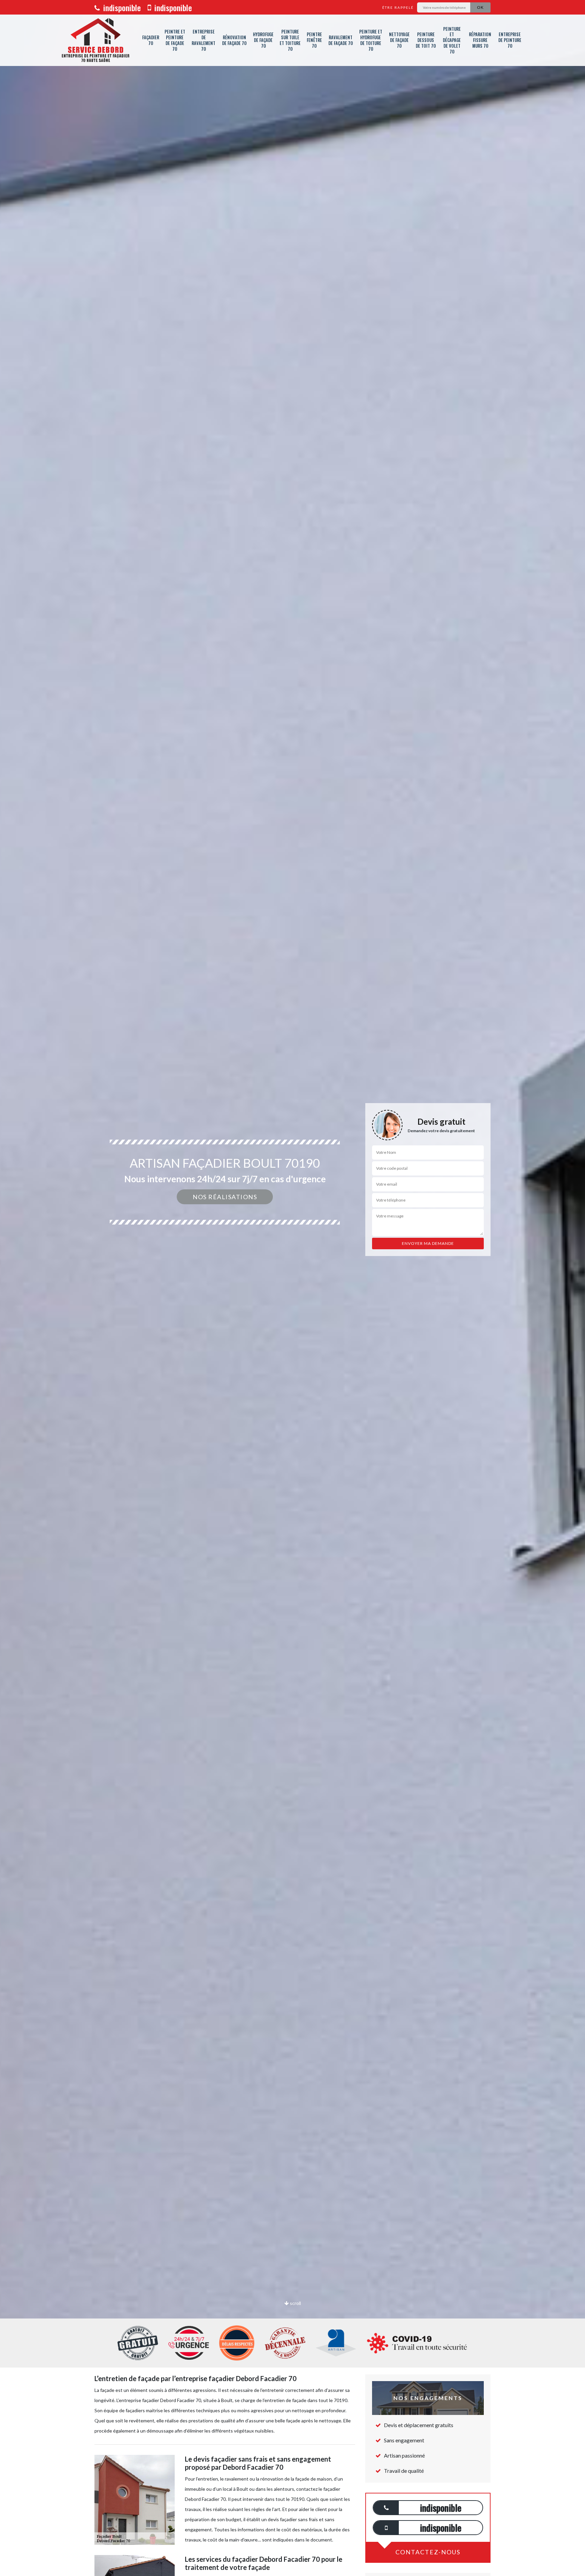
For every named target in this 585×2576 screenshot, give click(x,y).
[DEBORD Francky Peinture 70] (95, 40)
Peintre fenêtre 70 (314, 40)
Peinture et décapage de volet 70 (452, 40)
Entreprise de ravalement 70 (203, 40)
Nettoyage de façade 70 (399, 40)
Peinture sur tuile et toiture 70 (290, 40)
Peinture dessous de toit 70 (426, 40)
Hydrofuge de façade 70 (263, 40)
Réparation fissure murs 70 (480, 40)
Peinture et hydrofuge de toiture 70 (371, 40)
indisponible (121, 7)
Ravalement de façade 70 (341, 40)
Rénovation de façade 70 (234, 40)
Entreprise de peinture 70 (510, 40)
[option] (292, 1288)
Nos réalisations (225, 1197)
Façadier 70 (151, 40)
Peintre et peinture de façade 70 (175, 40)
